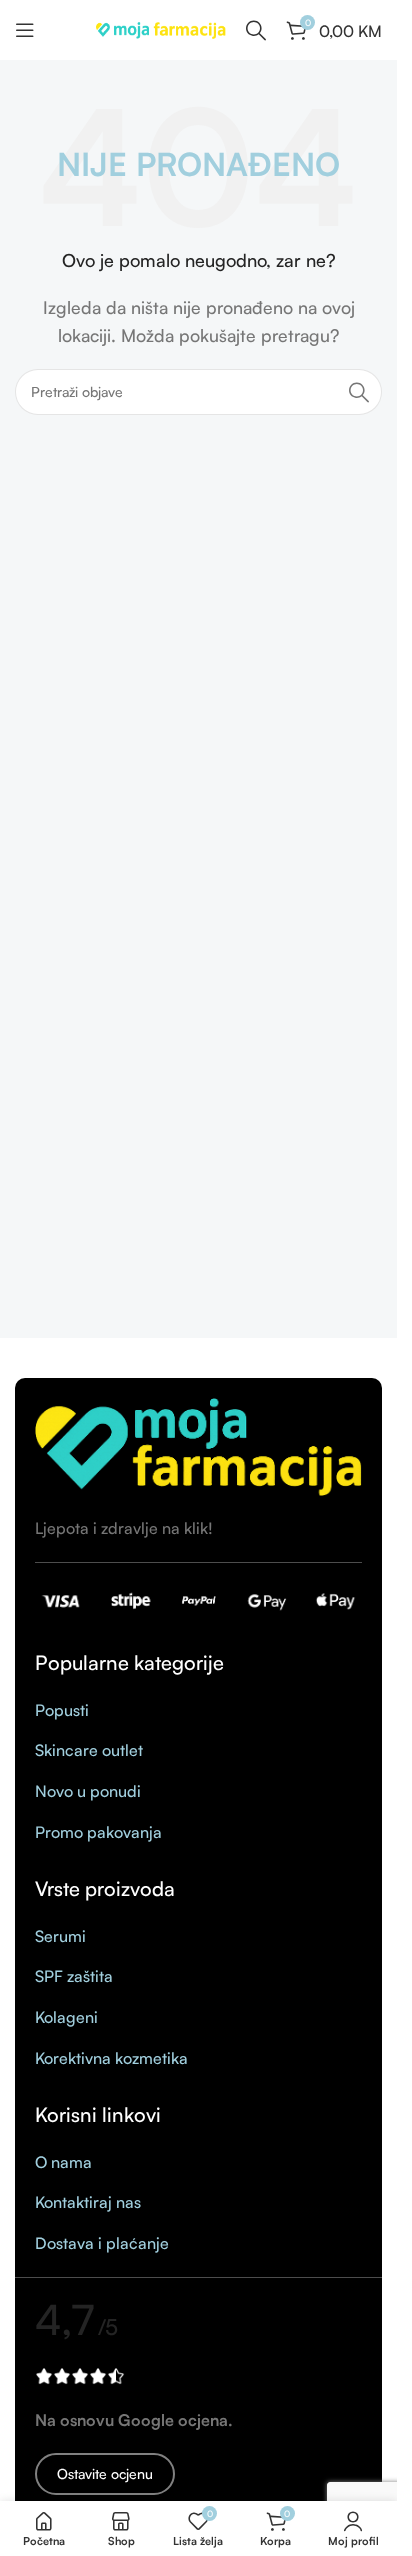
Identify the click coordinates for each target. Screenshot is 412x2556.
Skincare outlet (89, 1750)
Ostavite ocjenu (105, 2473)
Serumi (60, 1936)
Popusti (62, 1710)
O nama (63, 2162)
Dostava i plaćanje (102, 2243)
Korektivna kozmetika (111, 2058)
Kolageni (66, 2017)
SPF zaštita (74, 1976)
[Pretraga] (359, 392)
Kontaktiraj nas (88, 2202)
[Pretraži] (256, 30)
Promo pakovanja (98, 1832)
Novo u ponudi (88, 1791)
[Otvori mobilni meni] (25, 30)
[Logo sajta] (161, 28)
